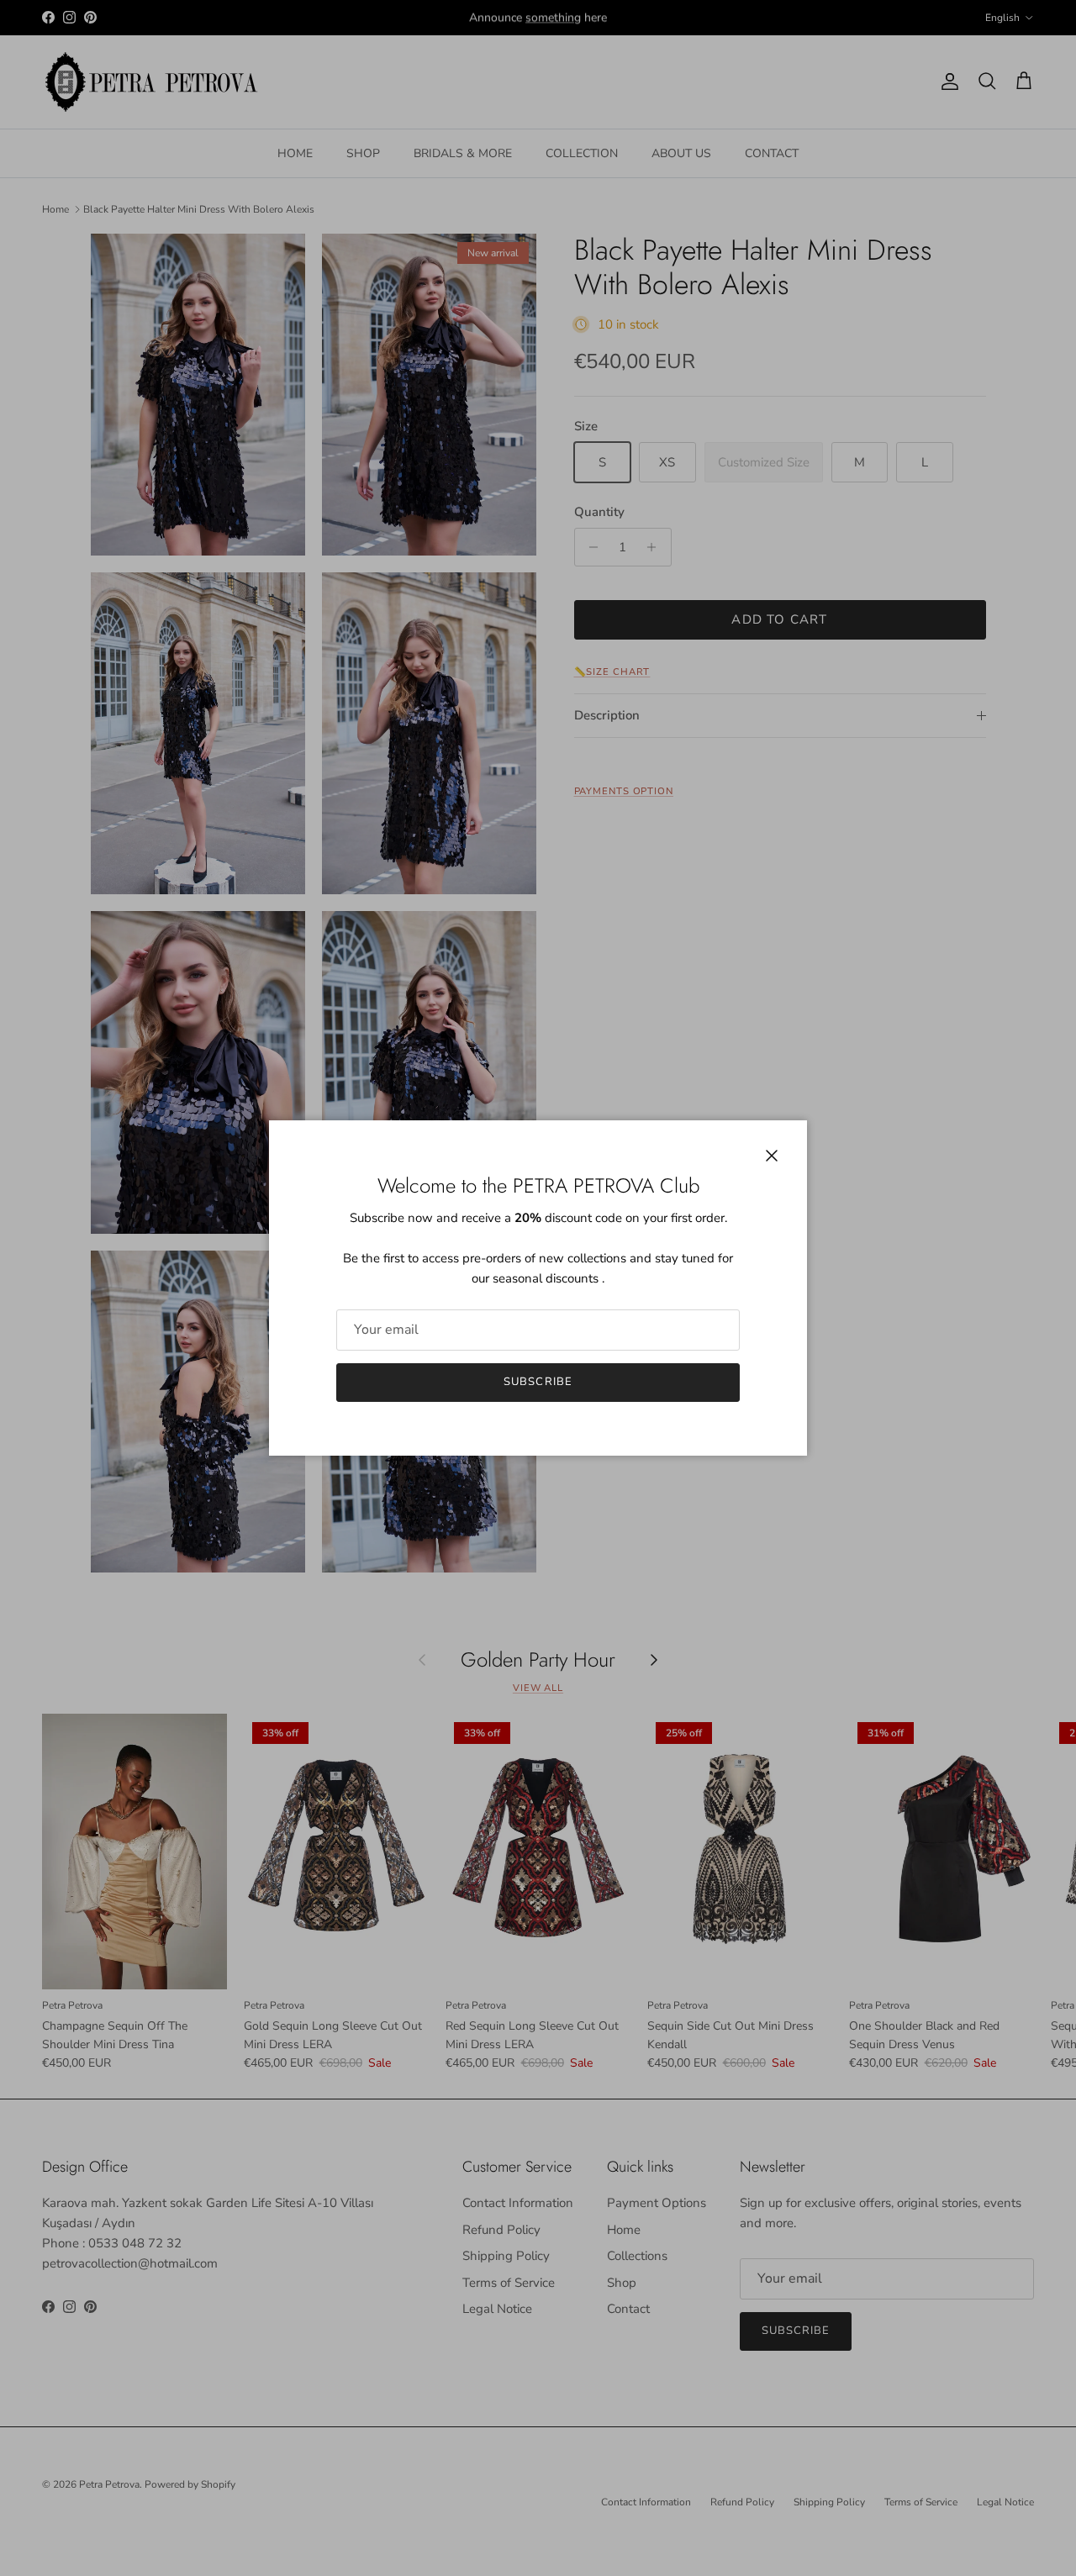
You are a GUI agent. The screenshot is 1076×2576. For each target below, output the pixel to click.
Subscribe (538, 1382)
